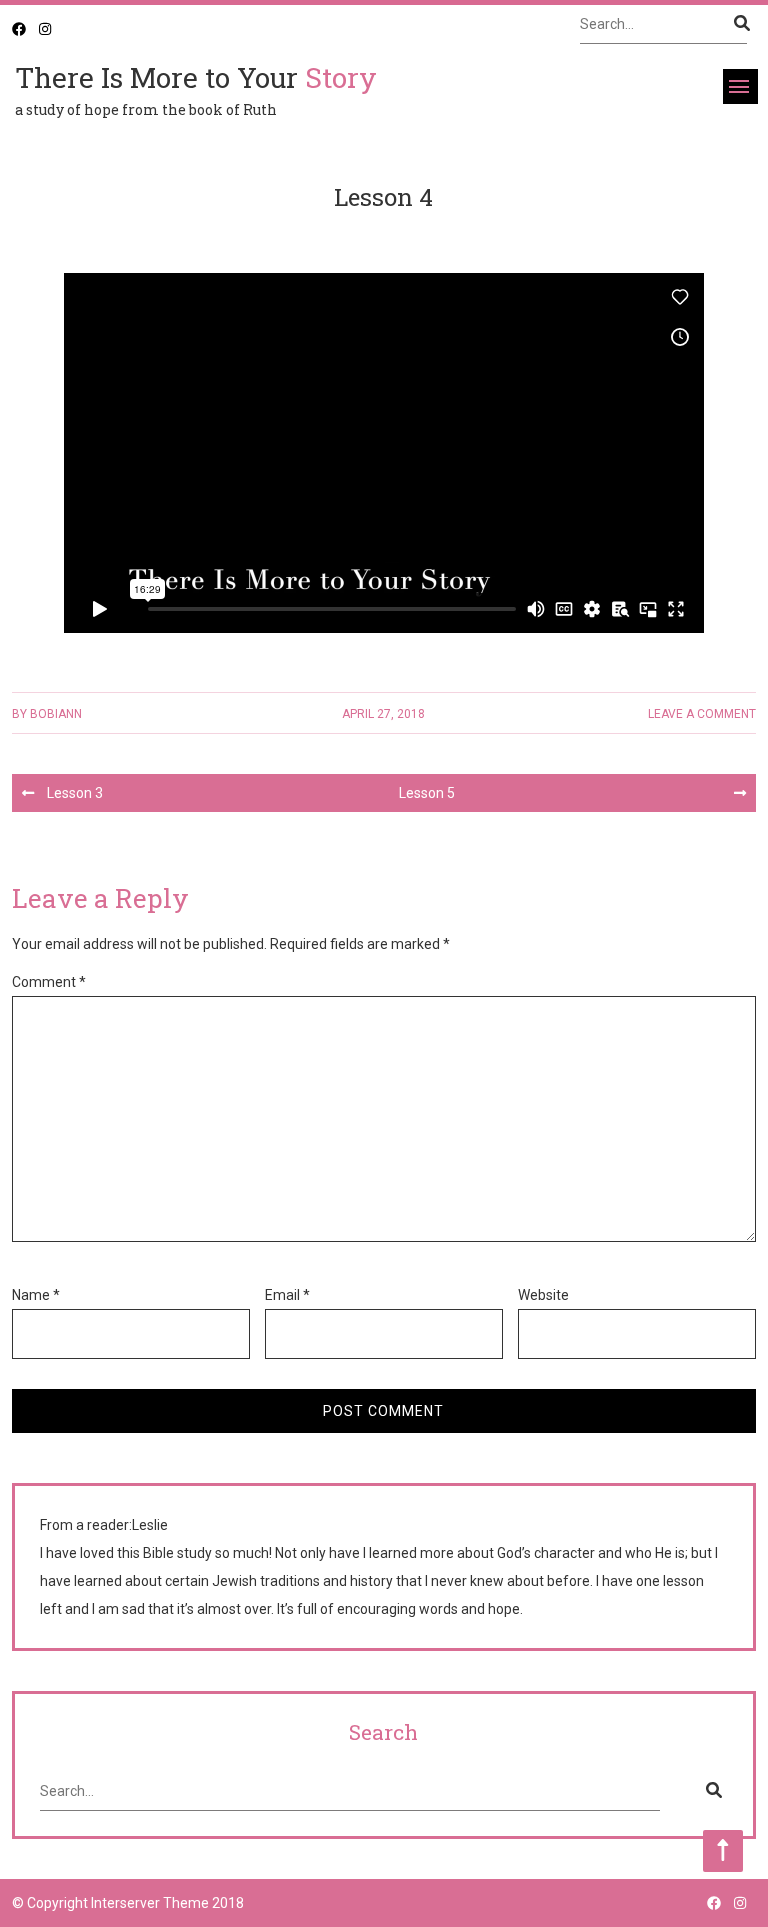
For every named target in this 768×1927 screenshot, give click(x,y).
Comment (49, 982)
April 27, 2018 (383, 714)
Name (36, 1295)
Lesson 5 (427, 793)
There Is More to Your (196, 77)
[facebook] (19, 29)
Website (543, 1295)
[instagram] (45, 29)
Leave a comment (702, 714)
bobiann (56, 714)
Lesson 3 (75, 793)
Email (287, 1295)
